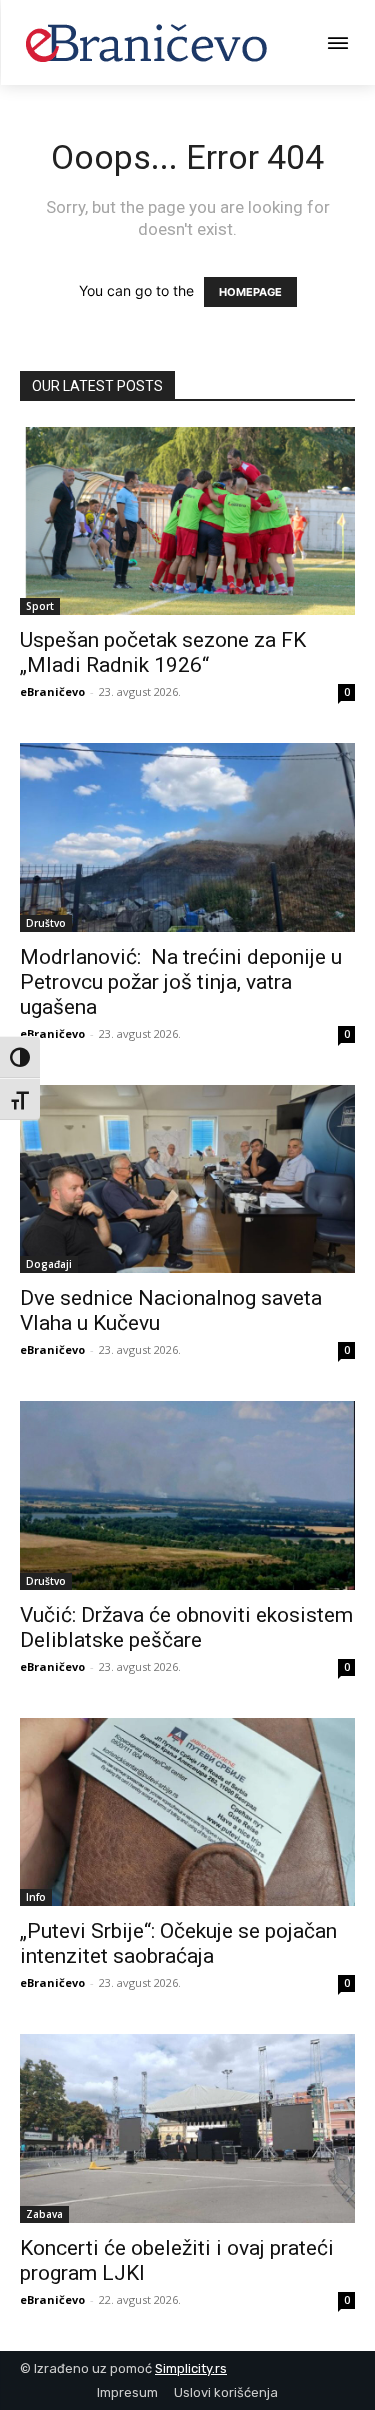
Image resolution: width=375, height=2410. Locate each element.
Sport (40, 606)
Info (36, 1897)
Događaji (49, 1264)
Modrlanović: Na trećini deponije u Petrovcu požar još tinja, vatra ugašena (181, 982)
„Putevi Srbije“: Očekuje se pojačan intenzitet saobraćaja (178, 1943)
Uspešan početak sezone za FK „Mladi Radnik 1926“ (163, 652)
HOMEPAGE (250, 292)
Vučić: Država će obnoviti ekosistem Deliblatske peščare (186, 1627)
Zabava (44, 2214)
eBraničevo (52, 691)
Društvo (46, 923)
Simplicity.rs (191, 2368)
